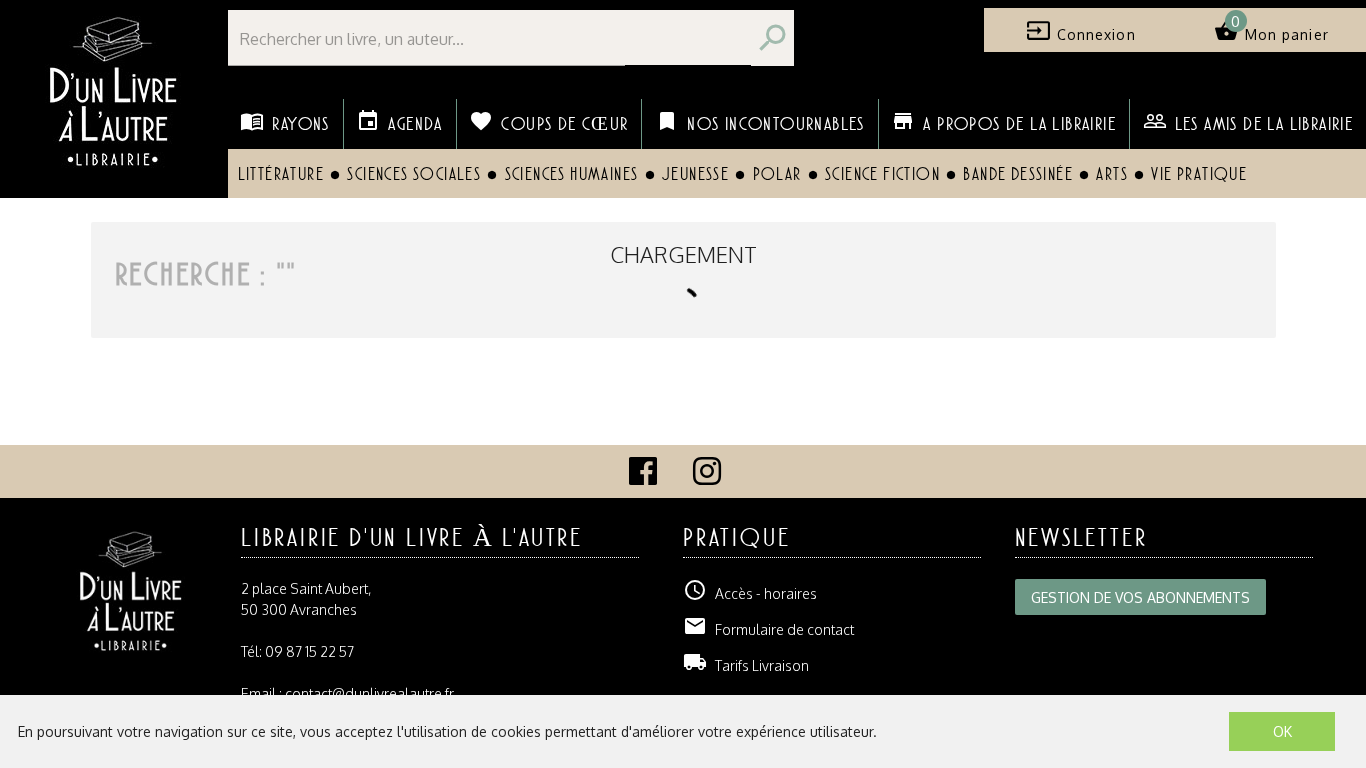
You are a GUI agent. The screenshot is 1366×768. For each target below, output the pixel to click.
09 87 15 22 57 (309, 651)
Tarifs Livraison (746, 665)
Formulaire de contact (768, 629)
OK (1282, 731)
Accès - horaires (750, 593)
